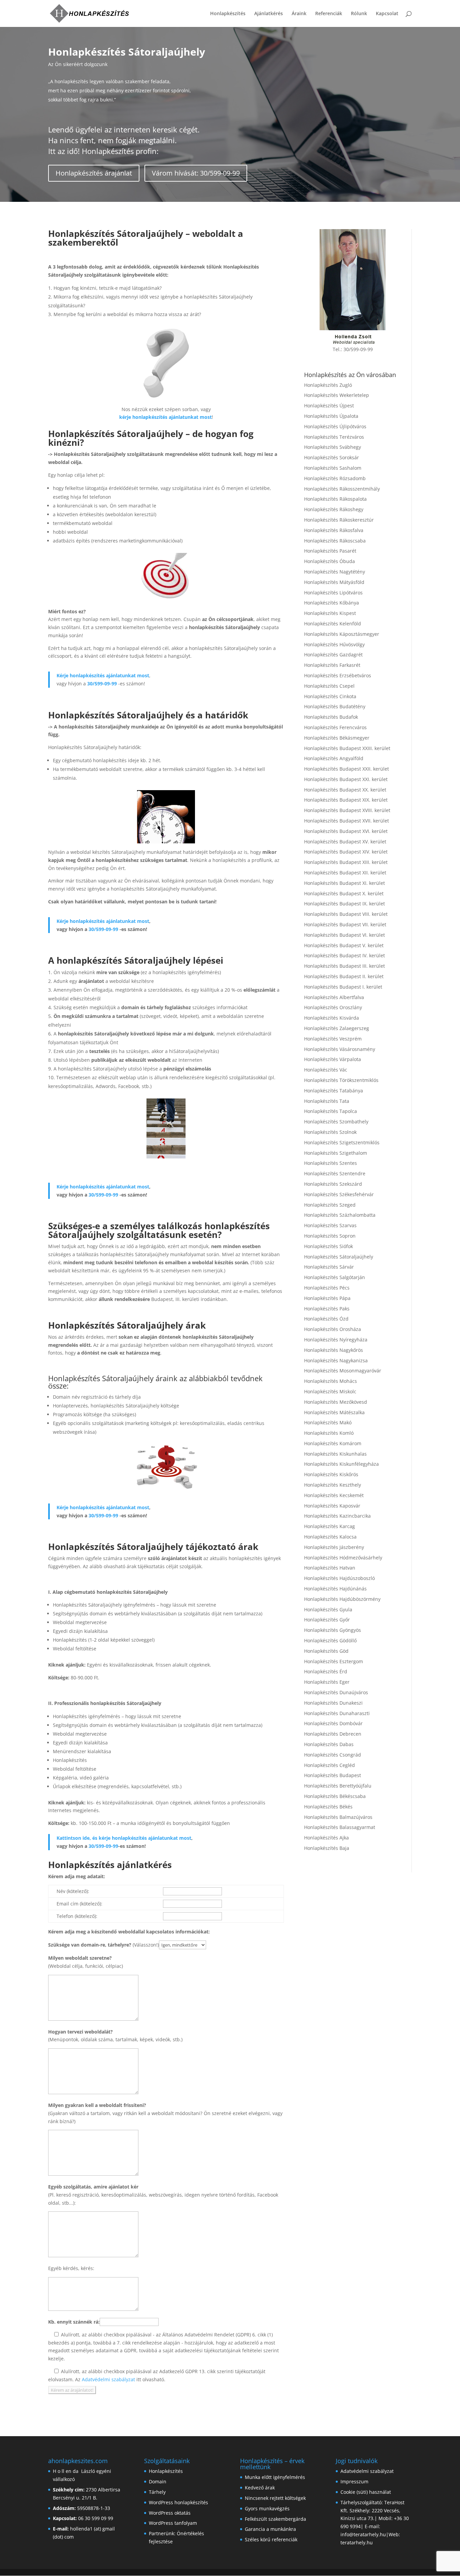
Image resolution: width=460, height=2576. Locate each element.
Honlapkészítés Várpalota (333, 1059)
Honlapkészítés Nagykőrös (334, 1350)
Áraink (299, 14)
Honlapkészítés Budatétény (335, 706)
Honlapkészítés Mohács (331, 1381)
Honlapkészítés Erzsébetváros (338, 675)
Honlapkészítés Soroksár (332, 457)
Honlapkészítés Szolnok (330, 1132)
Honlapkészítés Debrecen (333, 1734)
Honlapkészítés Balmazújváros (338, 1817)
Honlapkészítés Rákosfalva (334, 530)
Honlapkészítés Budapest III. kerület (344, 966)
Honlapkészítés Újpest (329, 406)
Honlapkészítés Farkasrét (332, 665)
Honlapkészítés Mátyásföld (334, 582)
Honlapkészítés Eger (327, 1682)
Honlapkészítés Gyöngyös (333, 1630)
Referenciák (329, 14)
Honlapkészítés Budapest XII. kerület (345, 873)
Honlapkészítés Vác (326, 1070)
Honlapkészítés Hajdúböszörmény (342, 1599)
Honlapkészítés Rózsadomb (335, 478)
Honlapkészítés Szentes (331, 1163)
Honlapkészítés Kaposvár (332, 1506)
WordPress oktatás (170, 2513)
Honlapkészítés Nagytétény (335, 572)
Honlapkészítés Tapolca (331, 1111)
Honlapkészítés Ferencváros (335, 727)
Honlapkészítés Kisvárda (332, 1018)
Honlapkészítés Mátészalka (334, 1412)
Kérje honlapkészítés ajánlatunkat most (103, 675)
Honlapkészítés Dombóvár (333, 1723)
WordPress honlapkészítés (178, 2502)
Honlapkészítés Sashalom (333, 468)
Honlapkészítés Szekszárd (333, 1184)
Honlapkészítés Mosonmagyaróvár (343, 1371)
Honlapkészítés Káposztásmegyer (342, 634)
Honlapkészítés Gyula (328, 1609)
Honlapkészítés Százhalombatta (340, 1215)
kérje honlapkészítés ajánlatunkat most (166, 417)
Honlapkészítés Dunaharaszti (337, 1713)
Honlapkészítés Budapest (333, 1775)
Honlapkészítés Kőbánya (332, 603)
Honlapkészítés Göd (326, 1651)
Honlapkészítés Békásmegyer (337, 738)
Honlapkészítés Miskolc (330, 1391)
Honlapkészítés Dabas (329, 1744)
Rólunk (359, 14)
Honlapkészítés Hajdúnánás (335, 1589)
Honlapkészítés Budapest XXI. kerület (346, 779)
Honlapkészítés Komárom (333, 1443)
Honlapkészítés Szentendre (335, 1173)
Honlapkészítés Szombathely (336, 1122)
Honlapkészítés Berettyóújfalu (338, 1786)
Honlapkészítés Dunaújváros (336, 1692)
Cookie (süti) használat (366, 2492)
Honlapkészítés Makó (328, 1422)
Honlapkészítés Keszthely (333, 1485)
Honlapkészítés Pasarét (330, 551)
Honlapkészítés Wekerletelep (337, 395)
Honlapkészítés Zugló (328, 385)
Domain (158, 2481)
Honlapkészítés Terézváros (334, 437)
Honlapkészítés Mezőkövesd (336, 1402)
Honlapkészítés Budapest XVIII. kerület (347, 810)
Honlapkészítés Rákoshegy (334, 509)
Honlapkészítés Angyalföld (334, 758)
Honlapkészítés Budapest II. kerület (344, 976)
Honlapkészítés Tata (327, 1101)
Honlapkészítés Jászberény (334, 1547)
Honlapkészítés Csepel (329, 686)
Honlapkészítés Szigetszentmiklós (342, 1142)
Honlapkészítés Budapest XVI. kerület (346, 831)
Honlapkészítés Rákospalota (335, 499)
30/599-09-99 (102, 684)
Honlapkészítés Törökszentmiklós (341, 1080)
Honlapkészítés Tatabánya (334, 1091)
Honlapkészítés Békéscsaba (335, 1796)
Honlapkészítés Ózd (326, 1319)
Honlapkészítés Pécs (327, 1288)
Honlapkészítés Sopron (330, 1236)
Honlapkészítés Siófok (328, 1246)
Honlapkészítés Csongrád (333, 1755)
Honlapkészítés (228, 14)
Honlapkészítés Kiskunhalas (335, 1454)
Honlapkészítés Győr (327, 1620)
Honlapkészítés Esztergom (334, 1661)
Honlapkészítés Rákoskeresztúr (339, 520)
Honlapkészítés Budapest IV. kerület (344, 955)
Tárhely (157, 2492)
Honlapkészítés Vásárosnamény (340, 1049)
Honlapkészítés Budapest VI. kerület (344, 935)
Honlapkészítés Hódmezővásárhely (343, 1558)
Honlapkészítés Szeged (330, 1205)
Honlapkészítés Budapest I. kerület (343, 987)
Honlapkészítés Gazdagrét (333, 655)
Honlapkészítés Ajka (326, 1838)
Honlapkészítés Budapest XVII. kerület (347, 821)
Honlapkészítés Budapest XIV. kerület (346, 852)
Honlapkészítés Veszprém (333, 1039)
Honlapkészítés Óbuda (330, 561)
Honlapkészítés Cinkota (330, 696)
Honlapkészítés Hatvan (330, 1568)
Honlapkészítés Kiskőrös (331, 1474)
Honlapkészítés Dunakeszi (333, 1703)
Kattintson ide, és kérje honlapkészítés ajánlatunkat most (124, 1838)
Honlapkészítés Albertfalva (334, 997)
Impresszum (354, 2481)
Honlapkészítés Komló (329, 1433)
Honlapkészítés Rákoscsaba (335, 541)
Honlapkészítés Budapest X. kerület (344, 893)
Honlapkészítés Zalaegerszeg (337, 1028)
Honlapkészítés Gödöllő (330, 1640)
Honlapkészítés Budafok (331, 717)
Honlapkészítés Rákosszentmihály (342, 489)
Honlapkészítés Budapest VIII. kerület (346, 914)
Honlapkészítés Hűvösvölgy (334, 644)
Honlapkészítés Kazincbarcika (337, 1516)
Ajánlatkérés (269, 14)
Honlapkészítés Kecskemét (334, 1495)
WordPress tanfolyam (173, 2523)
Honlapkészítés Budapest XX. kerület (345, 790)
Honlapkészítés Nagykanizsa (336, 1360)
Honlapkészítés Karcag (330, 1526)
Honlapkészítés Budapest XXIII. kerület (347, 748)
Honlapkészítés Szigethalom (336, 1153)
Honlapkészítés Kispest (330, 613)
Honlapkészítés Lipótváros (333, 593)
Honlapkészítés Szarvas (330, 1225)
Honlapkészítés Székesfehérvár (339, 1194)
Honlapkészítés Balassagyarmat (340, 1827)
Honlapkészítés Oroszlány (333, 1007)
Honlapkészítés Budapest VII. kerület (345, 924)
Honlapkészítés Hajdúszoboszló (339, 1578)
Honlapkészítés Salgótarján (335, 1277)
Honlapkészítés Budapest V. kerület (344, 945)
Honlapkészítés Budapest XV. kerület (345, 842)
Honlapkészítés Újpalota (331, 416)
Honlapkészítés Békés (328, 1807)
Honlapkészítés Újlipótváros (335, 426)
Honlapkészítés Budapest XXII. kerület (347, 769)
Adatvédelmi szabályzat (108, 2379)
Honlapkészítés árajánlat (94, 173)
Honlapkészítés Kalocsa (330, 1537)
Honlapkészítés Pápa (327, 1298)
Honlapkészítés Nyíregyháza (336, 1340)
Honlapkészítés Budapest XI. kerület (344, 883)
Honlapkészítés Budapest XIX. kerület (346, 800)
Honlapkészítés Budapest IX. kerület (344, 904)
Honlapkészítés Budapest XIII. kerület (346, 862)
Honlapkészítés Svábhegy (333, 447)
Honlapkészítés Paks (327, 1309)
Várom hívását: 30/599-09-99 (196, 173)
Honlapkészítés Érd (326, 1671)
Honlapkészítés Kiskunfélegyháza (341, 1464)
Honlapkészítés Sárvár (329, 1267)
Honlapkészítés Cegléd (330, 1765)
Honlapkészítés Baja (327, 1848)
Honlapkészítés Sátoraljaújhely (339, 1257)
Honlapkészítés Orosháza (333, 1329)
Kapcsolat (387, 14)
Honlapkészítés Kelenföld (333, 624)
